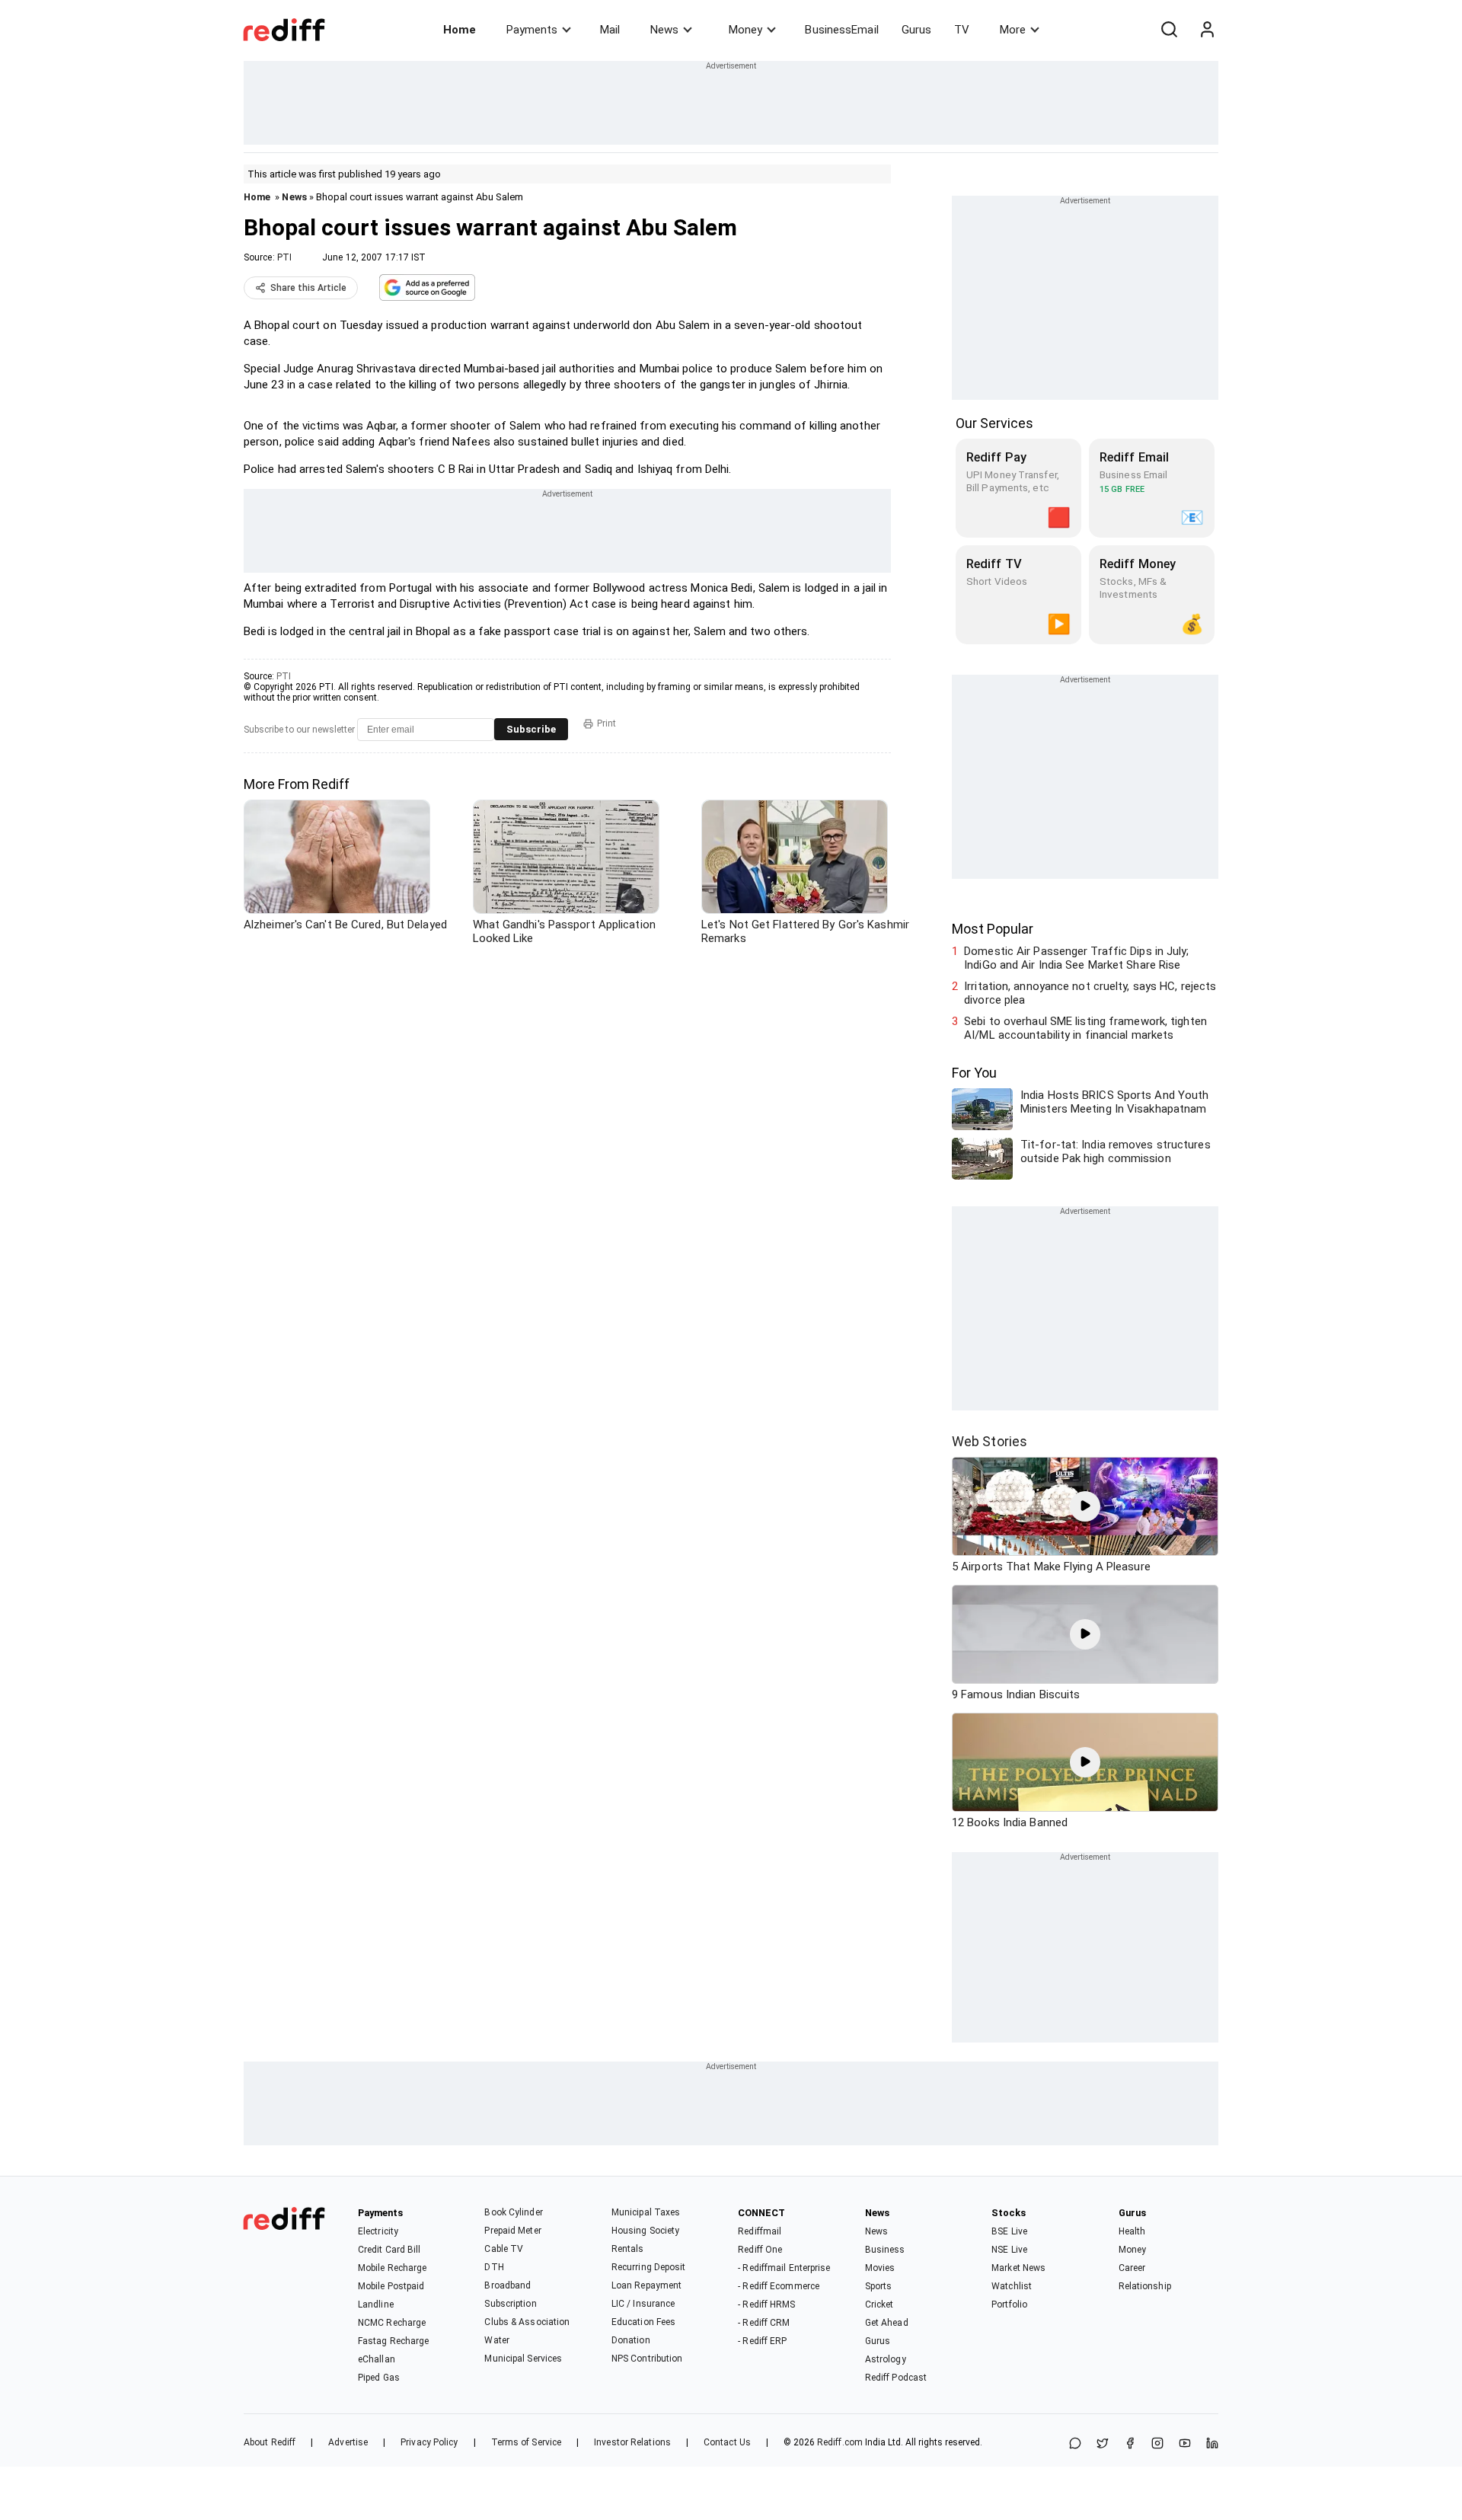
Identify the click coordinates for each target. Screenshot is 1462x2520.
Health (1132, 2231)
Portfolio (1009, 2304)
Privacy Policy (429, 2442)
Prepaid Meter (512, 2231)
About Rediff (270, 2442)
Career (1132, 2268)
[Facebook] (1130, 2444)
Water (497, 2340)
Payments (532, 30)
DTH (494, 2267)
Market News (1018, 2268)
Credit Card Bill (389, 2250)
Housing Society (646, 2231)
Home (460, 30)
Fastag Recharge (394, 2341)
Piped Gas (379, 2378)
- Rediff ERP (762, 2341)
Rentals (628, 2249)
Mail (610, 30)
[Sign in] (1207, 30)
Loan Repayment (646, 2285)
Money (745, 30)
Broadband (508, 2285)
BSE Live (1009, 2231)
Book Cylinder (513, 2212)
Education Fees (643, 2322)
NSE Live (1009, 2250)
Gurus (917, 30)
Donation (631, 2340)
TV (962, 30)
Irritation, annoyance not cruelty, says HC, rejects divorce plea (1090, 993)
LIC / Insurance (643, 2304)
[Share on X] (1103, 2444)
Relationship (1145, 2286)
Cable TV (504, 2249)
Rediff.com (840, 2442)
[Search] (1169, 30)
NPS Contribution (647, 2359)
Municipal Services (523, 2359)
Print (607, 723)
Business (885, 2250)
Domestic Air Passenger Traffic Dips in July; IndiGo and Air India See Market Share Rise (1076, 958)
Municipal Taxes (646, 2212)
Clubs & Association (527, 2322)
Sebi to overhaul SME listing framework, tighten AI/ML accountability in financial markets (1085, 1028)
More (1013, 30)
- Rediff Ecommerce (779, 2286)
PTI (284, 257)
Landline (376, 2304)
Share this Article (308, 288)
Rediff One (760, 2250)
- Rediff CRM (764, 2323)
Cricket (879, 2304)
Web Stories (990, 1441)
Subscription (510, 2304)
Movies (880, 2268)
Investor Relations (632, 2442)
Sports (879, 2286)
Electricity (378, 2231)
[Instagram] (1157, 2444)
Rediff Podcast (896, 2378)
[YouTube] (1185, 2444)
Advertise (348, 2442)
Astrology (886, 2359)
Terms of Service (527, 2442)
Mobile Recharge (393, 2268)
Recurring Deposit (649, 2267)
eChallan (377, 2359)
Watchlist (1012, 2286)
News (664, 30)
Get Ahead (887, 2323)
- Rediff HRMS (766, 2304)
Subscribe (531, 729)
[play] (1085, 1506)
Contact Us (727, 2442)
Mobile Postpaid (391, 2286)
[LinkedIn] (1212, 2444)
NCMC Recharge (392, 2323)
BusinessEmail (841, 30)
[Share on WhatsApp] (1075, 2444)
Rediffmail (760, 2231)
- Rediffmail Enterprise (784, 2268)
